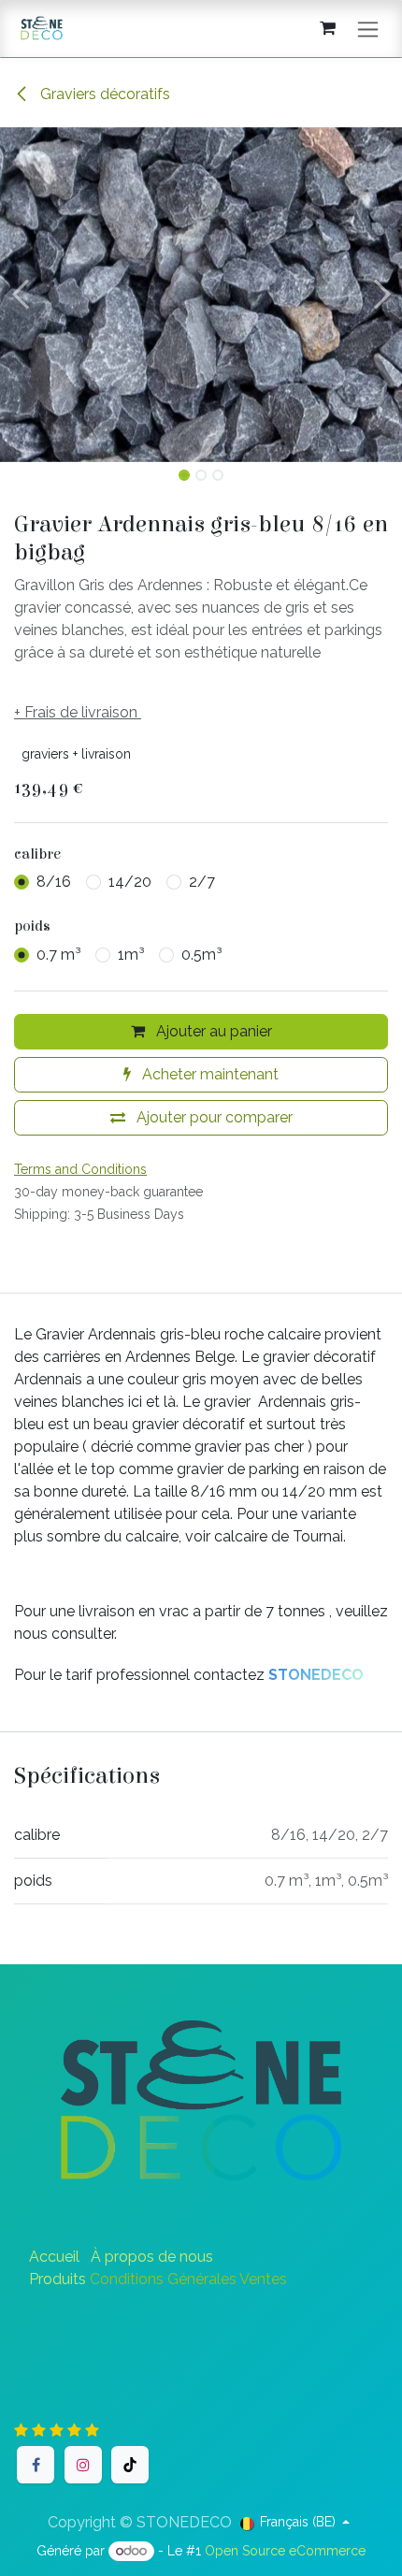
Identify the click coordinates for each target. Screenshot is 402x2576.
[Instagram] (83, 2465)
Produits (57, 2279)
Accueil (54, 2257)
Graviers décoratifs (103, 94)
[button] (20, 295)
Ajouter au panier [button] (212, 1031)
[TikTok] (130, 2465)
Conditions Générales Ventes (188, 2279)
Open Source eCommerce (285, 2551)
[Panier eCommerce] (327, 28)
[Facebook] (36, 2465)
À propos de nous (152, 2257)
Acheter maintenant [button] (208, 1074)
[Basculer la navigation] (368, 29)
